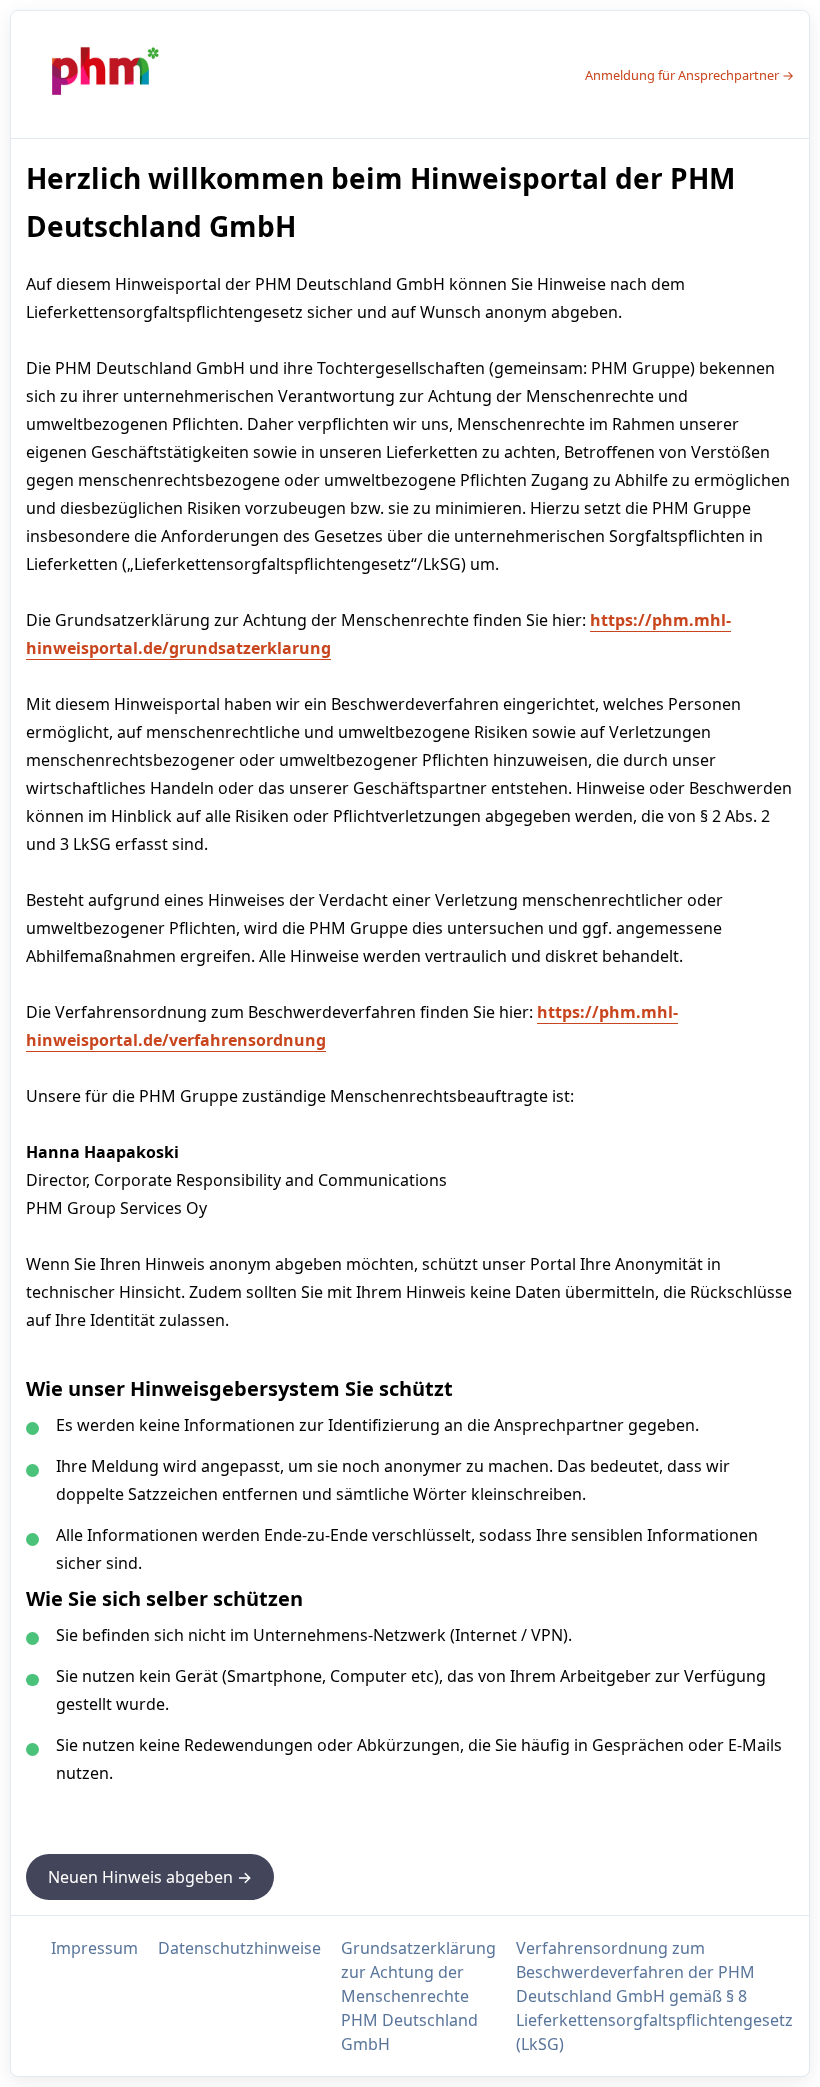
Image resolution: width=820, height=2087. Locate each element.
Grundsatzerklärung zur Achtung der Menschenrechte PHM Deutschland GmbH (418, 1996)
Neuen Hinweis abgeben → (150, 1877)
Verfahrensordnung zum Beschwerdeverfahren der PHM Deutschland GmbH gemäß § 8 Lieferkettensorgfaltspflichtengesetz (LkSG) (654, 1996)
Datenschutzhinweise (239, 1948)
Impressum (94, 1948)
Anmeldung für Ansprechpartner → (689, 75)
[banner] (100, 74)
